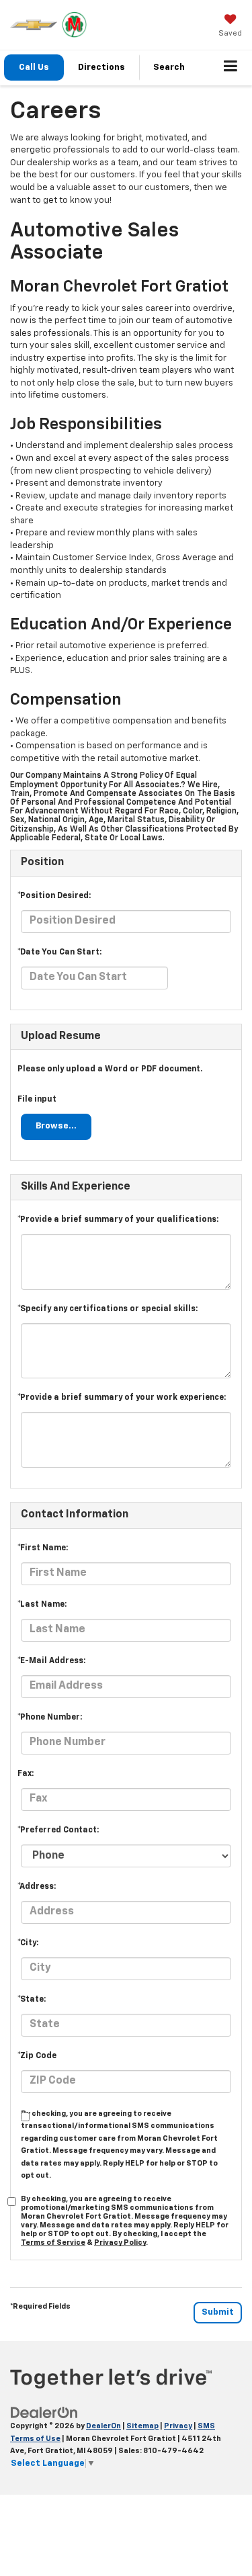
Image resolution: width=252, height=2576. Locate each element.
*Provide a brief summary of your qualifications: (118, 1220)
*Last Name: (42, 1605)
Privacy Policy (120, 2242)
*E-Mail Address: (51, 1661)
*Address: (37, 1887)
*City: (28, 1943)
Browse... (56, 1126)
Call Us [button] (34, 68)
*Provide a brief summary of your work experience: (122, 1398)
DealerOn (103, 2426)
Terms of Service (53, 2242)
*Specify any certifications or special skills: (108, 1309)
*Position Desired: (54, 896)
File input (37, 1100)
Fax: (26, 1774)
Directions (101, 68)
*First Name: (43, 1548)
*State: (32, 2000)
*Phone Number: (50, 1718)
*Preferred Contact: (58, 1830)
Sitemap (142, 2426)
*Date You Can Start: (59, 952)
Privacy (178, 2426)
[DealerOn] (44, 2412)
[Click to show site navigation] (231, 68)
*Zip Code (37, 2056)
